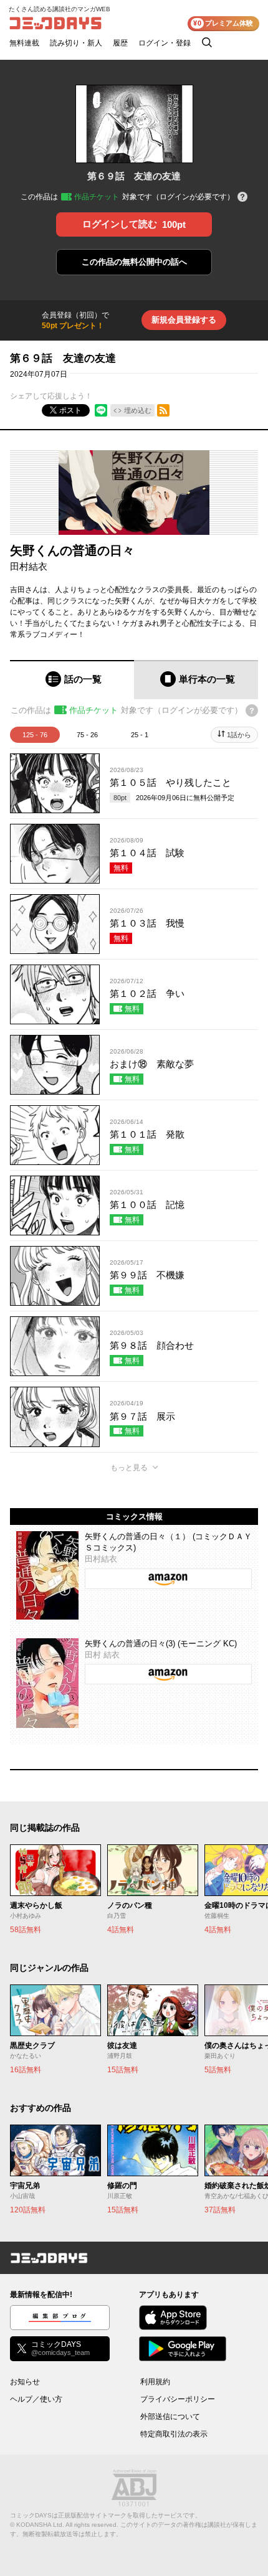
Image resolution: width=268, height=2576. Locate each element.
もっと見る (129, 1468)
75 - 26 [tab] (87, 735)
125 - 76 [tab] (35, 735)
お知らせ (25, 2382)
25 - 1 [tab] (140, 735)
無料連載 (24, 43)
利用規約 (155, 2382)
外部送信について (170, 2417)
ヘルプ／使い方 (36, 2399)
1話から (239, 735)
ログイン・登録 (165, 43)
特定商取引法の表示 (174, 2434)
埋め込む (138, 410)
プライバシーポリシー (178, 2399)
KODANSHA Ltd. (40, 2525)
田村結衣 (29, 566)
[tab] (72, 680)
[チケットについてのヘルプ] (242, 198)
